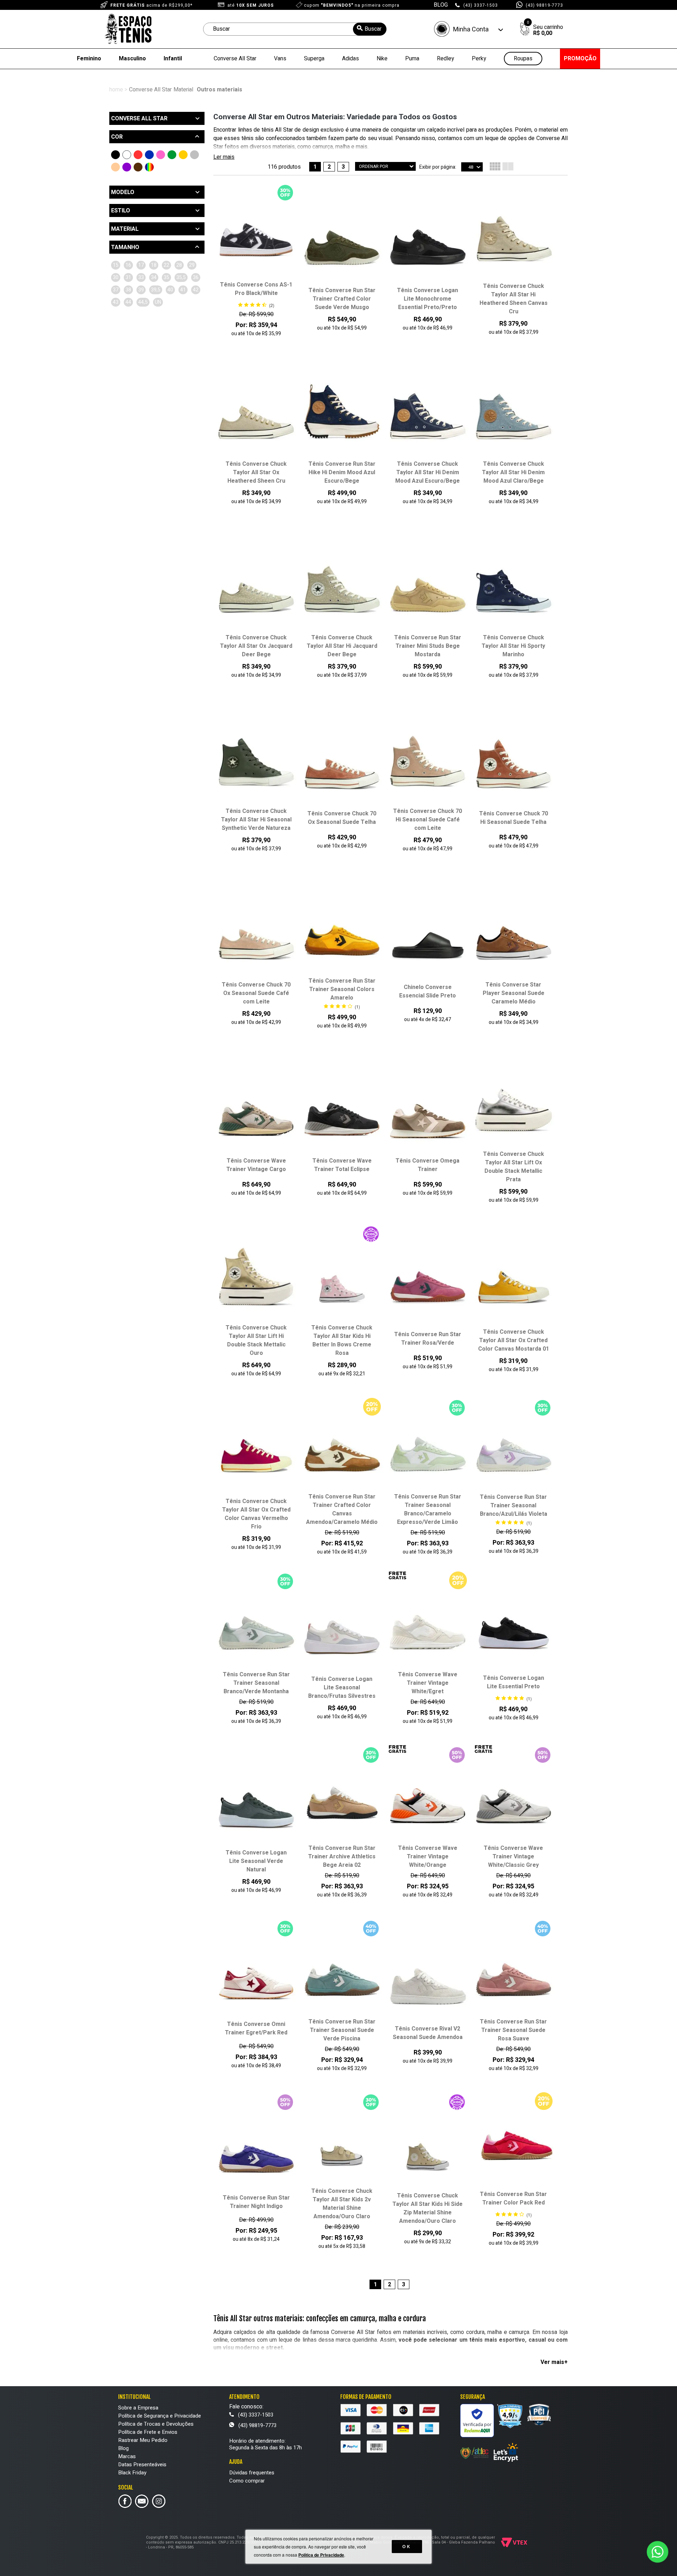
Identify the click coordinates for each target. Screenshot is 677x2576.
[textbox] (295, 29)
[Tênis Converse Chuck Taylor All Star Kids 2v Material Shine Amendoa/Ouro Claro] (342, 2143)
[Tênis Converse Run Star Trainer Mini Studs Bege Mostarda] (428, 590)
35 (166, 277)
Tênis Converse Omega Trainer (428, 1165)
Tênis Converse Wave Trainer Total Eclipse (342, 1165)
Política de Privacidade (321, 2555)
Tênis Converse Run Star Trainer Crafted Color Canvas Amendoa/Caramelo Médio (342, 1509)
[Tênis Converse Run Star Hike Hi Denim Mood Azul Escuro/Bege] (342, 416)
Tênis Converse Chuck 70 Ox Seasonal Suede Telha (342, 818)
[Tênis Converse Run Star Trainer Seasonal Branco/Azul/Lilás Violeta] (514, 1450)
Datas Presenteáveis (142, 2465)
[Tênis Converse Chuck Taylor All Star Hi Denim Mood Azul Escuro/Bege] (428, 416)
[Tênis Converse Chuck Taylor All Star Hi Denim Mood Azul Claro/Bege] (514, 416)
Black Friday (132, 2473)
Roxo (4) (127, 167)
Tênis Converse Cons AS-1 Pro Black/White (256, 289)
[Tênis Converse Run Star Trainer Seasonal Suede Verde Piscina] (342, 1974)
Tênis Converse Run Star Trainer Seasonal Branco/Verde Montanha (256, 1683)
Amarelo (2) (183, 155)
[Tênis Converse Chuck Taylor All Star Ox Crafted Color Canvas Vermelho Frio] (256, 1454)
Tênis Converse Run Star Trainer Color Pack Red (513, 2198)
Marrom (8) (138, 167)
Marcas (127, 2456)
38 (128, 290)
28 (179, 265)
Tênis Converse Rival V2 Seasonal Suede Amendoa (428, 2033)
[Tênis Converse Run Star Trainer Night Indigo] (256, 2150)
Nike (382, 59)
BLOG (441, 5)
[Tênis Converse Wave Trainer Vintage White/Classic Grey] (514, 1800)
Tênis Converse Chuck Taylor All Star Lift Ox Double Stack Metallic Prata (514, 1167)
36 (196, 277)
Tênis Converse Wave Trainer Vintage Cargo (256, 1165)
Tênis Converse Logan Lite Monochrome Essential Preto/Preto (428, 299)
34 (154, 277)
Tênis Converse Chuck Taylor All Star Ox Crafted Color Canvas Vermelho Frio (256, 1514)
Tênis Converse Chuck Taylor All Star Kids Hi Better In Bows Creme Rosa (342, 1340)
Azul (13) (149, 155)
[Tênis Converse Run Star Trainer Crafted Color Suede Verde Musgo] (342, 243)
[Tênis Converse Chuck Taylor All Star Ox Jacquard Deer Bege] (256, 590)
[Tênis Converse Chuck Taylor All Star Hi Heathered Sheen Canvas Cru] (514, 239)
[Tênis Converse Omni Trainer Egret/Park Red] (256, 1977)
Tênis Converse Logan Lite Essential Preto (514, 1682)
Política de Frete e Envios (148, 2432)
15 (116, 265)
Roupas (523, 59)
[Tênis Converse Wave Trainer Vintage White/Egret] (428, 1627)
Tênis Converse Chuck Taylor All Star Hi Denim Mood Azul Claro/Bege (513, 472)
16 (128, 265)
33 (141, 277)
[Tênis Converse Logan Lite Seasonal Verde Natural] (256, 1805)
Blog (123, 2448)
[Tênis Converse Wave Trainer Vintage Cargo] (256, 1114)
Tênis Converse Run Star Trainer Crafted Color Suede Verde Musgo (342, 299)
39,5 (156, 290)
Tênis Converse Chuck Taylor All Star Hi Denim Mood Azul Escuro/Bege (428, 472)
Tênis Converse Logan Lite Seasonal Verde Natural (256, 1861)
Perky (479, 59)
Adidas (350, 59)
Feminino (89, 59)
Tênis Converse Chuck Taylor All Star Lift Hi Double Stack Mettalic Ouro (256, 1340)
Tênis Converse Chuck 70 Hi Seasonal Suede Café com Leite (428, 820)
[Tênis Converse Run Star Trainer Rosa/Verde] (428, 1287)
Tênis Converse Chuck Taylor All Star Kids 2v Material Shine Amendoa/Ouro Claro (342, 2204)
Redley (446, 59)
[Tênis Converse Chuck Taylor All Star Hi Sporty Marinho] (514, 590)
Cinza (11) (194, 155)
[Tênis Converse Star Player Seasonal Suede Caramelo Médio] (514, 937)
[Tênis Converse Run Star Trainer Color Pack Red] (514, 2147)
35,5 (181, 277)
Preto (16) (115, 155)
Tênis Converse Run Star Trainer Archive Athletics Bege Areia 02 (342, 1857)
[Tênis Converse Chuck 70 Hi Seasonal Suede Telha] (514, 766)
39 (141, 290)
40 (170, 290)
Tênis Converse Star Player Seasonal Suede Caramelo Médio (514, 993)
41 (183, 290)
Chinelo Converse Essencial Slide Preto (428, 991)
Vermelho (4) (138, 155)
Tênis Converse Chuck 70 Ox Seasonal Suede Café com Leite (256, 993)
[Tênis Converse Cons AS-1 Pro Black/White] (256, 237)
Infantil (173, 59)
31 (128, 277)
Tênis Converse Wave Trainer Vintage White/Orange (428, 1857)
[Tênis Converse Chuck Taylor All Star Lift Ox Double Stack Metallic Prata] (514, 1106)
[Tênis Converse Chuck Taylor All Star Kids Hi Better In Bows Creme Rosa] (342, 1280)
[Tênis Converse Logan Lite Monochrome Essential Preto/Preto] (428, 243)
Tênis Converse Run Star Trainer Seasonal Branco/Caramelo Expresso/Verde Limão (428, 1509)
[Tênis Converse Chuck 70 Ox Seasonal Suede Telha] (342, 766)
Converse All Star (235, 59)
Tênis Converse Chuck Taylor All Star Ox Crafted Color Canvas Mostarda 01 (514, 1340)
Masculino (132, 59)
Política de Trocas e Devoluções (156, 2424)
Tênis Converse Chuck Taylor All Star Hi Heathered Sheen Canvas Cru (514, 299)
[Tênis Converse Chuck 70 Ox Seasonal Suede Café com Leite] (256, 937)
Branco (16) (127, 155)
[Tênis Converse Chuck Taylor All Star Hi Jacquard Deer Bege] (342, 590)
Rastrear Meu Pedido (143, 2440)
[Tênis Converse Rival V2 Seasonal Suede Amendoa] (428, 1981)
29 (192, 265)
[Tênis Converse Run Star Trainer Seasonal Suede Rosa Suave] (514, 1974)
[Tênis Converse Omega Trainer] (428, 1114)
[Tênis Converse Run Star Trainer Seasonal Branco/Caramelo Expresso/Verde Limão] (428, 1449)
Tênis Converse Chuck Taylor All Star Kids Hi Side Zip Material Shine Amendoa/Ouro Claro (428, 2208)
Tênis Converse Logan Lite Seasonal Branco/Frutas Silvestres (342, 1688)
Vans (280, 59)
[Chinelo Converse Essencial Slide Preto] (428, 940)
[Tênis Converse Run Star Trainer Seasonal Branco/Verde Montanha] (256, 1627)
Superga (314, 59)
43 (116, 302)
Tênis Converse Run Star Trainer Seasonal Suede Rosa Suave (513, 2030)
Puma (412, 59)
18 (154, 265)
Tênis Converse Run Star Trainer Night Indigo (256, 2202)
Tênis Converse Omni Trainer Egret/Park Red (256, 2028)
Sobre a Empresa (138, 2408)
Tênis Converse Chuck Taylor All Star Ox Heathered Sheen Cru (256, 472)
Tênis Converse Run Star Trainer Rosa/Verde (428, 1339)
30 (116, 277)
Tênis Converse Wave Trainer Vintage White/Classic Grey (513, 1857)
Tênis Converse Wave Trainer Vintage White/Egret (428, 1683)
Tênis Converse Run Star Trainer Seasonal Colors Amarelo (342, 989)
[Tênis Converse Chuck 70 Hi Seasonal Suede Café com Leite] (428, 764)
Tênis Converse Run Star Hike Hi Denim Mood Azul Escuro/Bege (342, 472)
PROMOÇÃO (580, 59)
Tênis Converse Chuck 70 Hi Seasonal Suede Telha (514, 818)
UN (158, 302)
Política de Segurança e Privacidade (160, 2416)
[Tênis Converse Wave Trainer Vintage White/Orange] (428, 1800)
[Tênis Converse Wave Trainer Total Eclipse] (342, 1114)
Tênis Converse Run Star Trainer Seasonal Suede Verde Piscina (342, 2030)
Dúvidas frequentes (252, 2473)
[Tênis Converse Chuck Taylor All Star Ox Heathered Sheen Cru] (256, 416)
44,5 (143, 302)
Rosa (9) (161, 155)
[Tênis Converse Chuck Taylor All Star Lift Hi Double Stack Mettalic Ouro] (256, 1280)
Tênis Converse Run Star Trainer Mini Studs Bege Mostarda (428, 646)
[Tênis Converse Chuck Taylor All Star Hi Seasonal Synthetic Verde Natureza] (256, 764)
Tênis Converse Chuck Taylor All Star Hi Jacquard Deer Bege (342, 646)
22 (166, 265)
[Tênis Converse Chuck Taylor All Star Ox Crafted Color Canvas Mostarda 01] (514, 1284)
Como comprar (247, 2481)
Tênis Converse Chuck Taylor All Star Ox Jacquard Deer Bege (256, 646)
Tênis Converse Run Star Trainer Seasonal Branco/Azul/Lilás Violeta (514, 1506)
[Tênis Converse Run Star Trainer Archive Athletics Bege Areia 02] (342, 1800)
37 (116, 290)
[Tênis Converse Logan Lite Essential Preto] (514, 1630)
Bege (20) (115, 167)
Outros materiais (219, 90)
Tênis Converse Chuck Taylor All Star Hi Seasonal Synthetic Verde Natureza (256, 820)
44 (128, 302)
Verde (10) (172, 155)
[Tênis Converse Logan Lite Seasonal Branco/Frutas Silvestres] (342, 1631)
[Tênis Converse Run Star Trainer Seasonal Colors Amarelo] (342, 934)
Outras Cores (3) (149, 167)
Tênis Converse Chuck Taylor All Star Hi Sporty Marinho (513, 646)
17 (141, 265)
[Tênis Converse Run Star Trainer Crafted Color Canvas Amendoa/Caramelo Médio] (342, 1449)
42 (196, 290)
